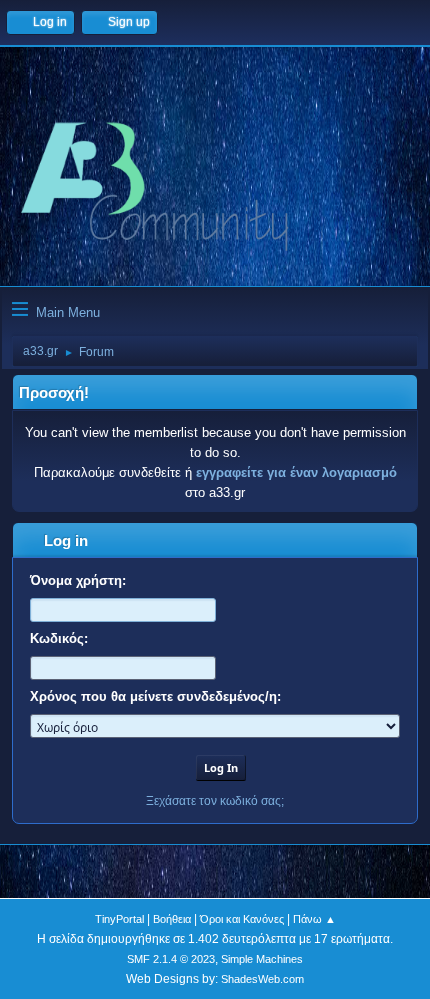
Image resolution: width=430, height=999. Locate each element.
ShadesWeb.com (262, 979)
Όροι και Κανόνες (242, 919)
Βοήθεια (172, 919)
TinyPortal (119, 919)
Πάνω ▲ (314, 919)
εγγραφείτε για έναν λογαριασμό (296, 472)
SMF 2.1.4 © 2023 (171, 959)
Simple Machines (262, 959)
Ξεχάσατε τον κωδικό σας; (215, 801)
